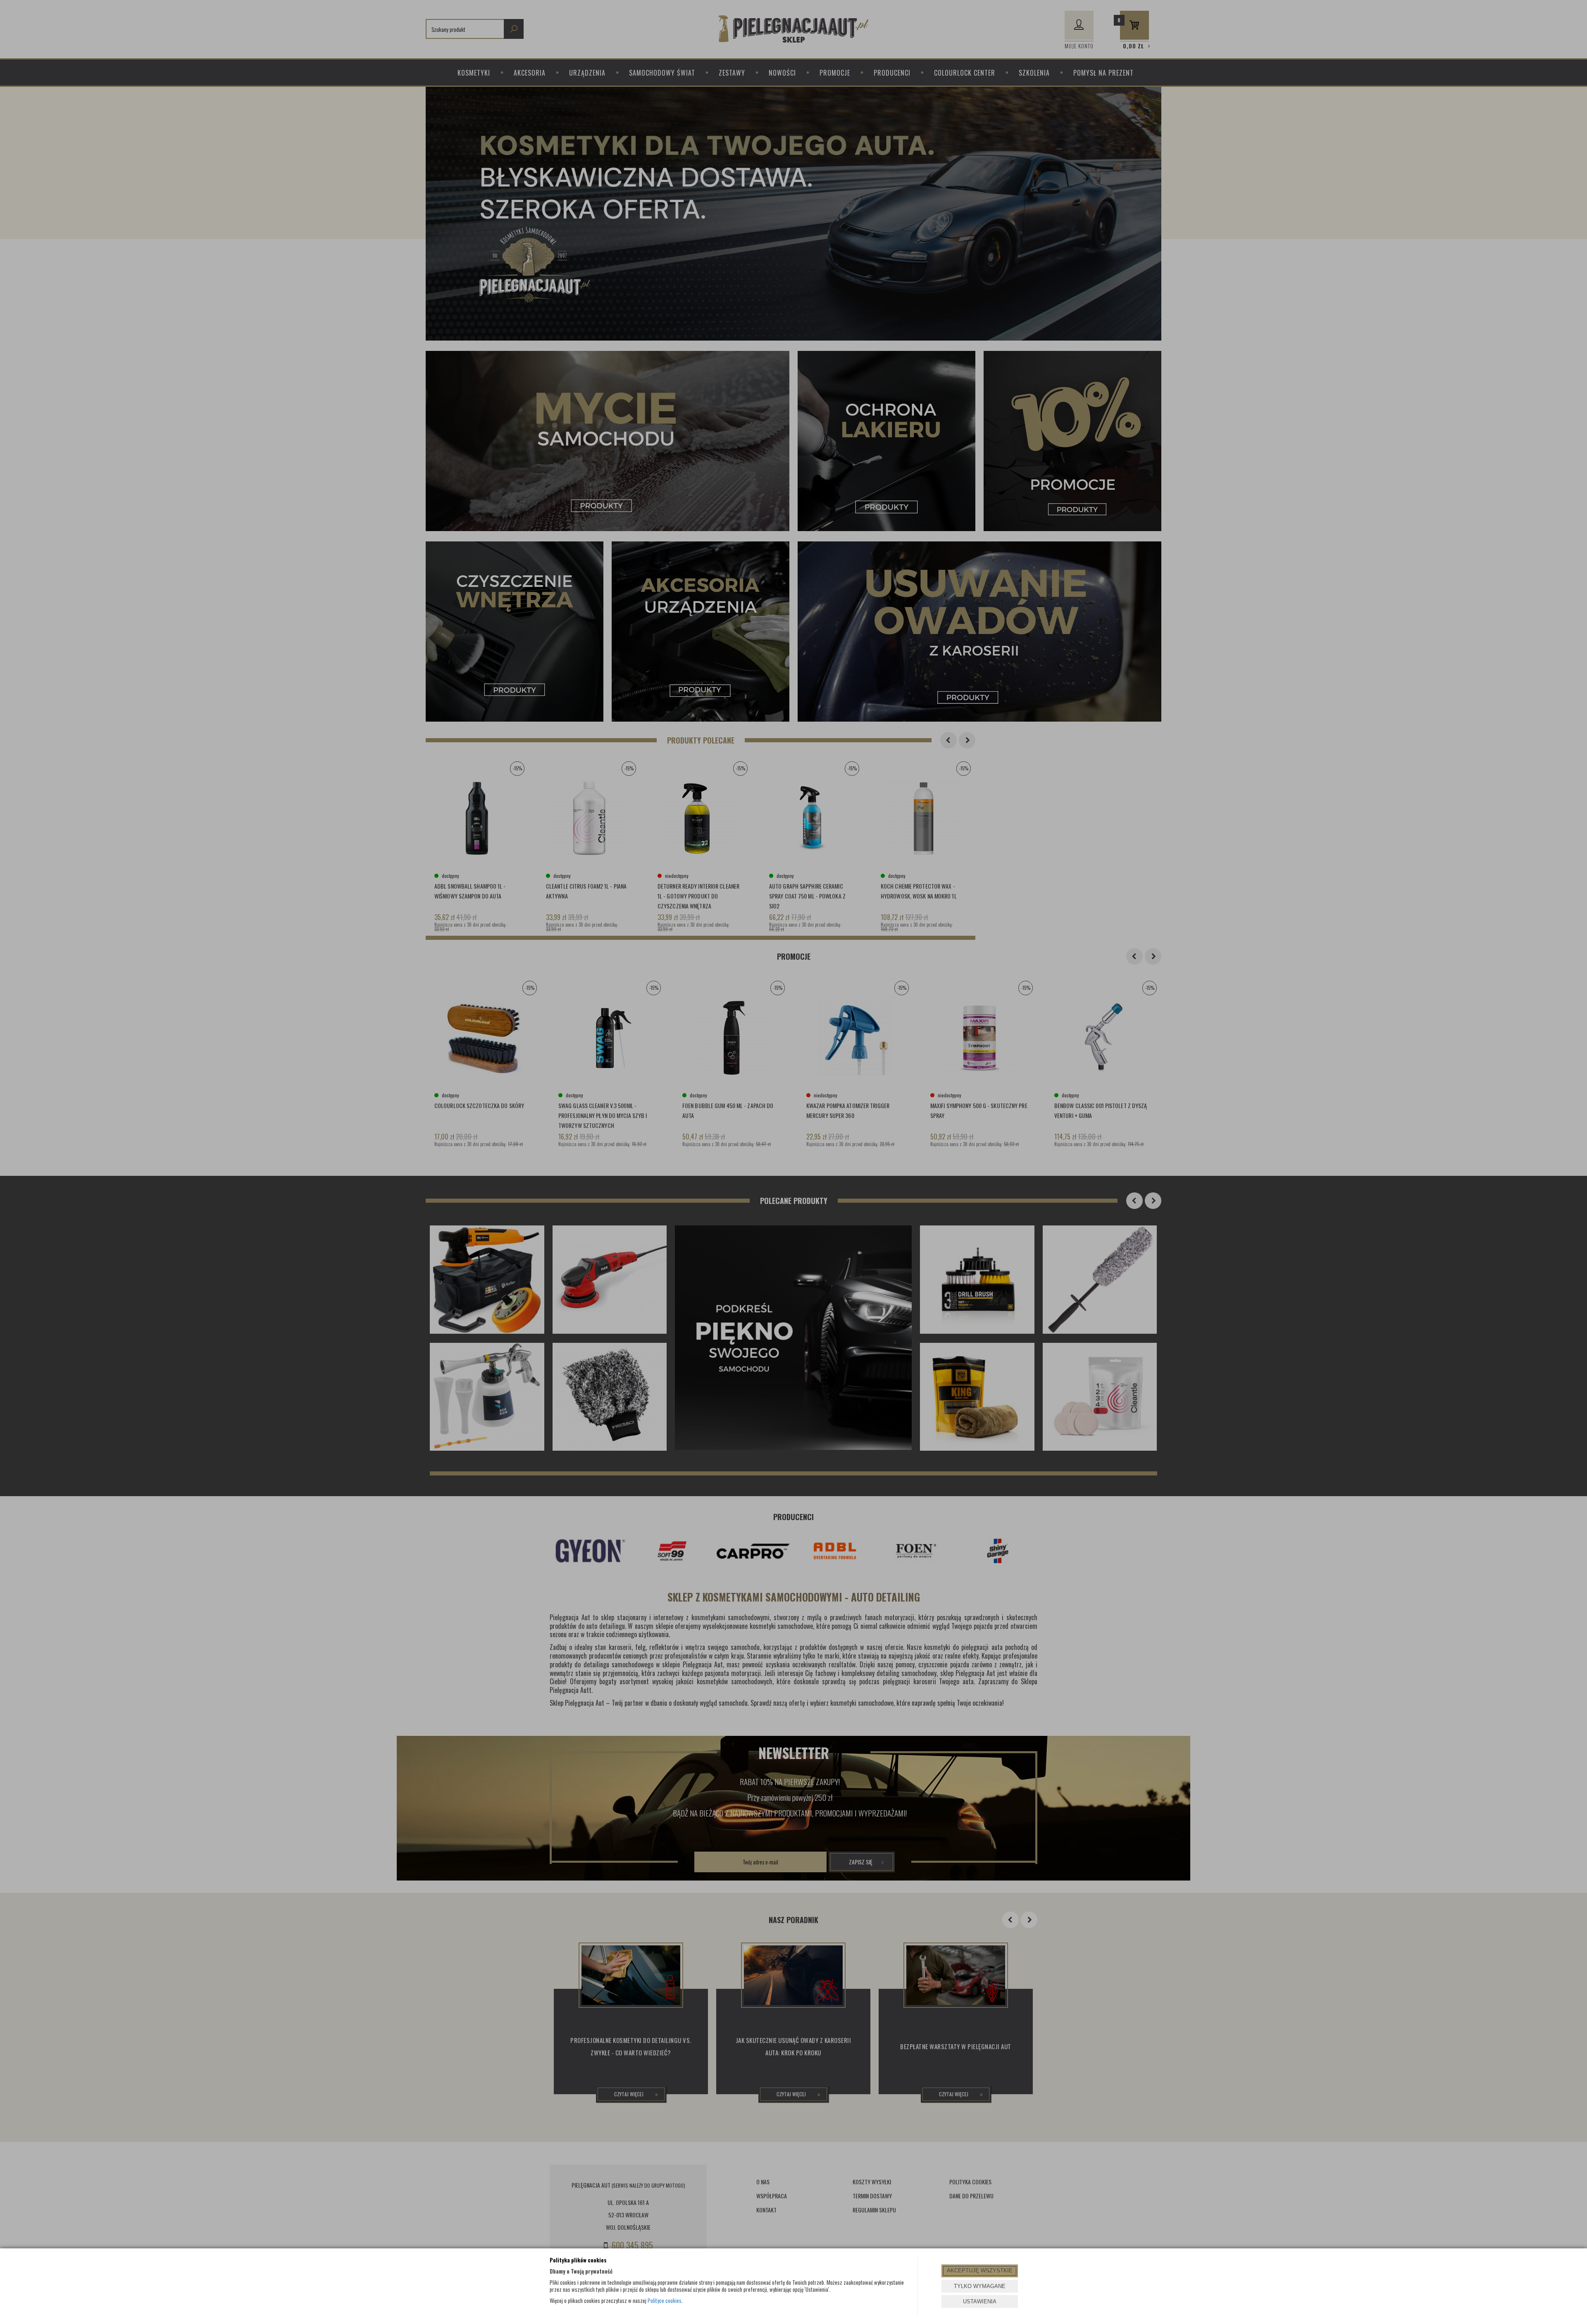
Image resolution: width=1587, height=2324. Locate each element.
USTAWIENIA (980, 2301)
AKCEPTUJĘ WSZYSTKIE (980, 2270)
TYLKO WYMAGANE (980, 2286)
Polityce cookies (665, 2300)
